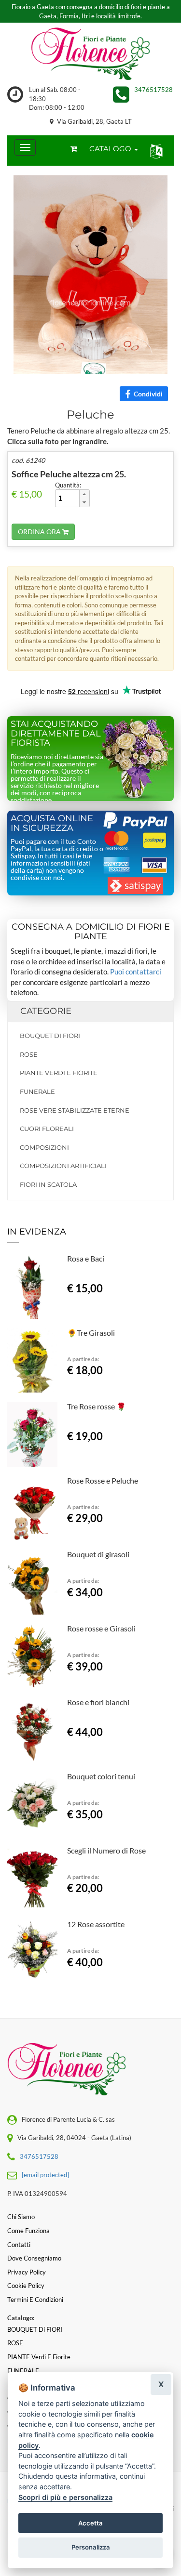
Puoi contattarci (136, 972)
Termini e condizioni (35, 2300)
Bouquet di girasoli (98, 1554)
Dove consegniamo (34, 2258)
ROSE (29, 1054)
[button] (154, 151)
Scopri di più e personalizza (65, 2497)
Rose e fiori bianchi (98, 1702)
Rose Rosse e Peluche (103, 1480)
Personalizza (91, 2547)
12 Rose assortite (96, 1924)
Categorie (46, 1011)
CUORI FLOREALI (47, 1129)
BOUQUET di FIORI (50, 1036)
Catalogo (111, 149)
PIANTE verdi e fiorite (59, 1073)
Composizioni (44, 1147)
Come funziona (28, 2231)
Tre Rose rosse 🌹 (97, 1406)
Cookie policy (26, 2286)
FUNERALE (37, 1091)
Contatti (19, 2245)
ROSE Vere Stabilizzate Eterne (75, 1110)
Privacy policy (27, 2272)
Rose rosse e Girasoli (101, 1628)
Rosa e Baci (86, 1258)
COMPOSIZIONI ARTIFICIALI (63, 1166)
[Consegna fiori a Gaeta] (90, 54)
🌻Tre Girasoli (91, 1333)
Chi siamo (21, 2217)
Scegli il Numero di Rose (106, 1850)
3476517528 (153, 90)
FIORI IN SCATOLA (48, 1184)
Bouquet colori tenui (101, 1776)
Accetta (90, 2523)
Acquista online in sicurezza (52, 823)
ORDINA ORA (40, 532)
